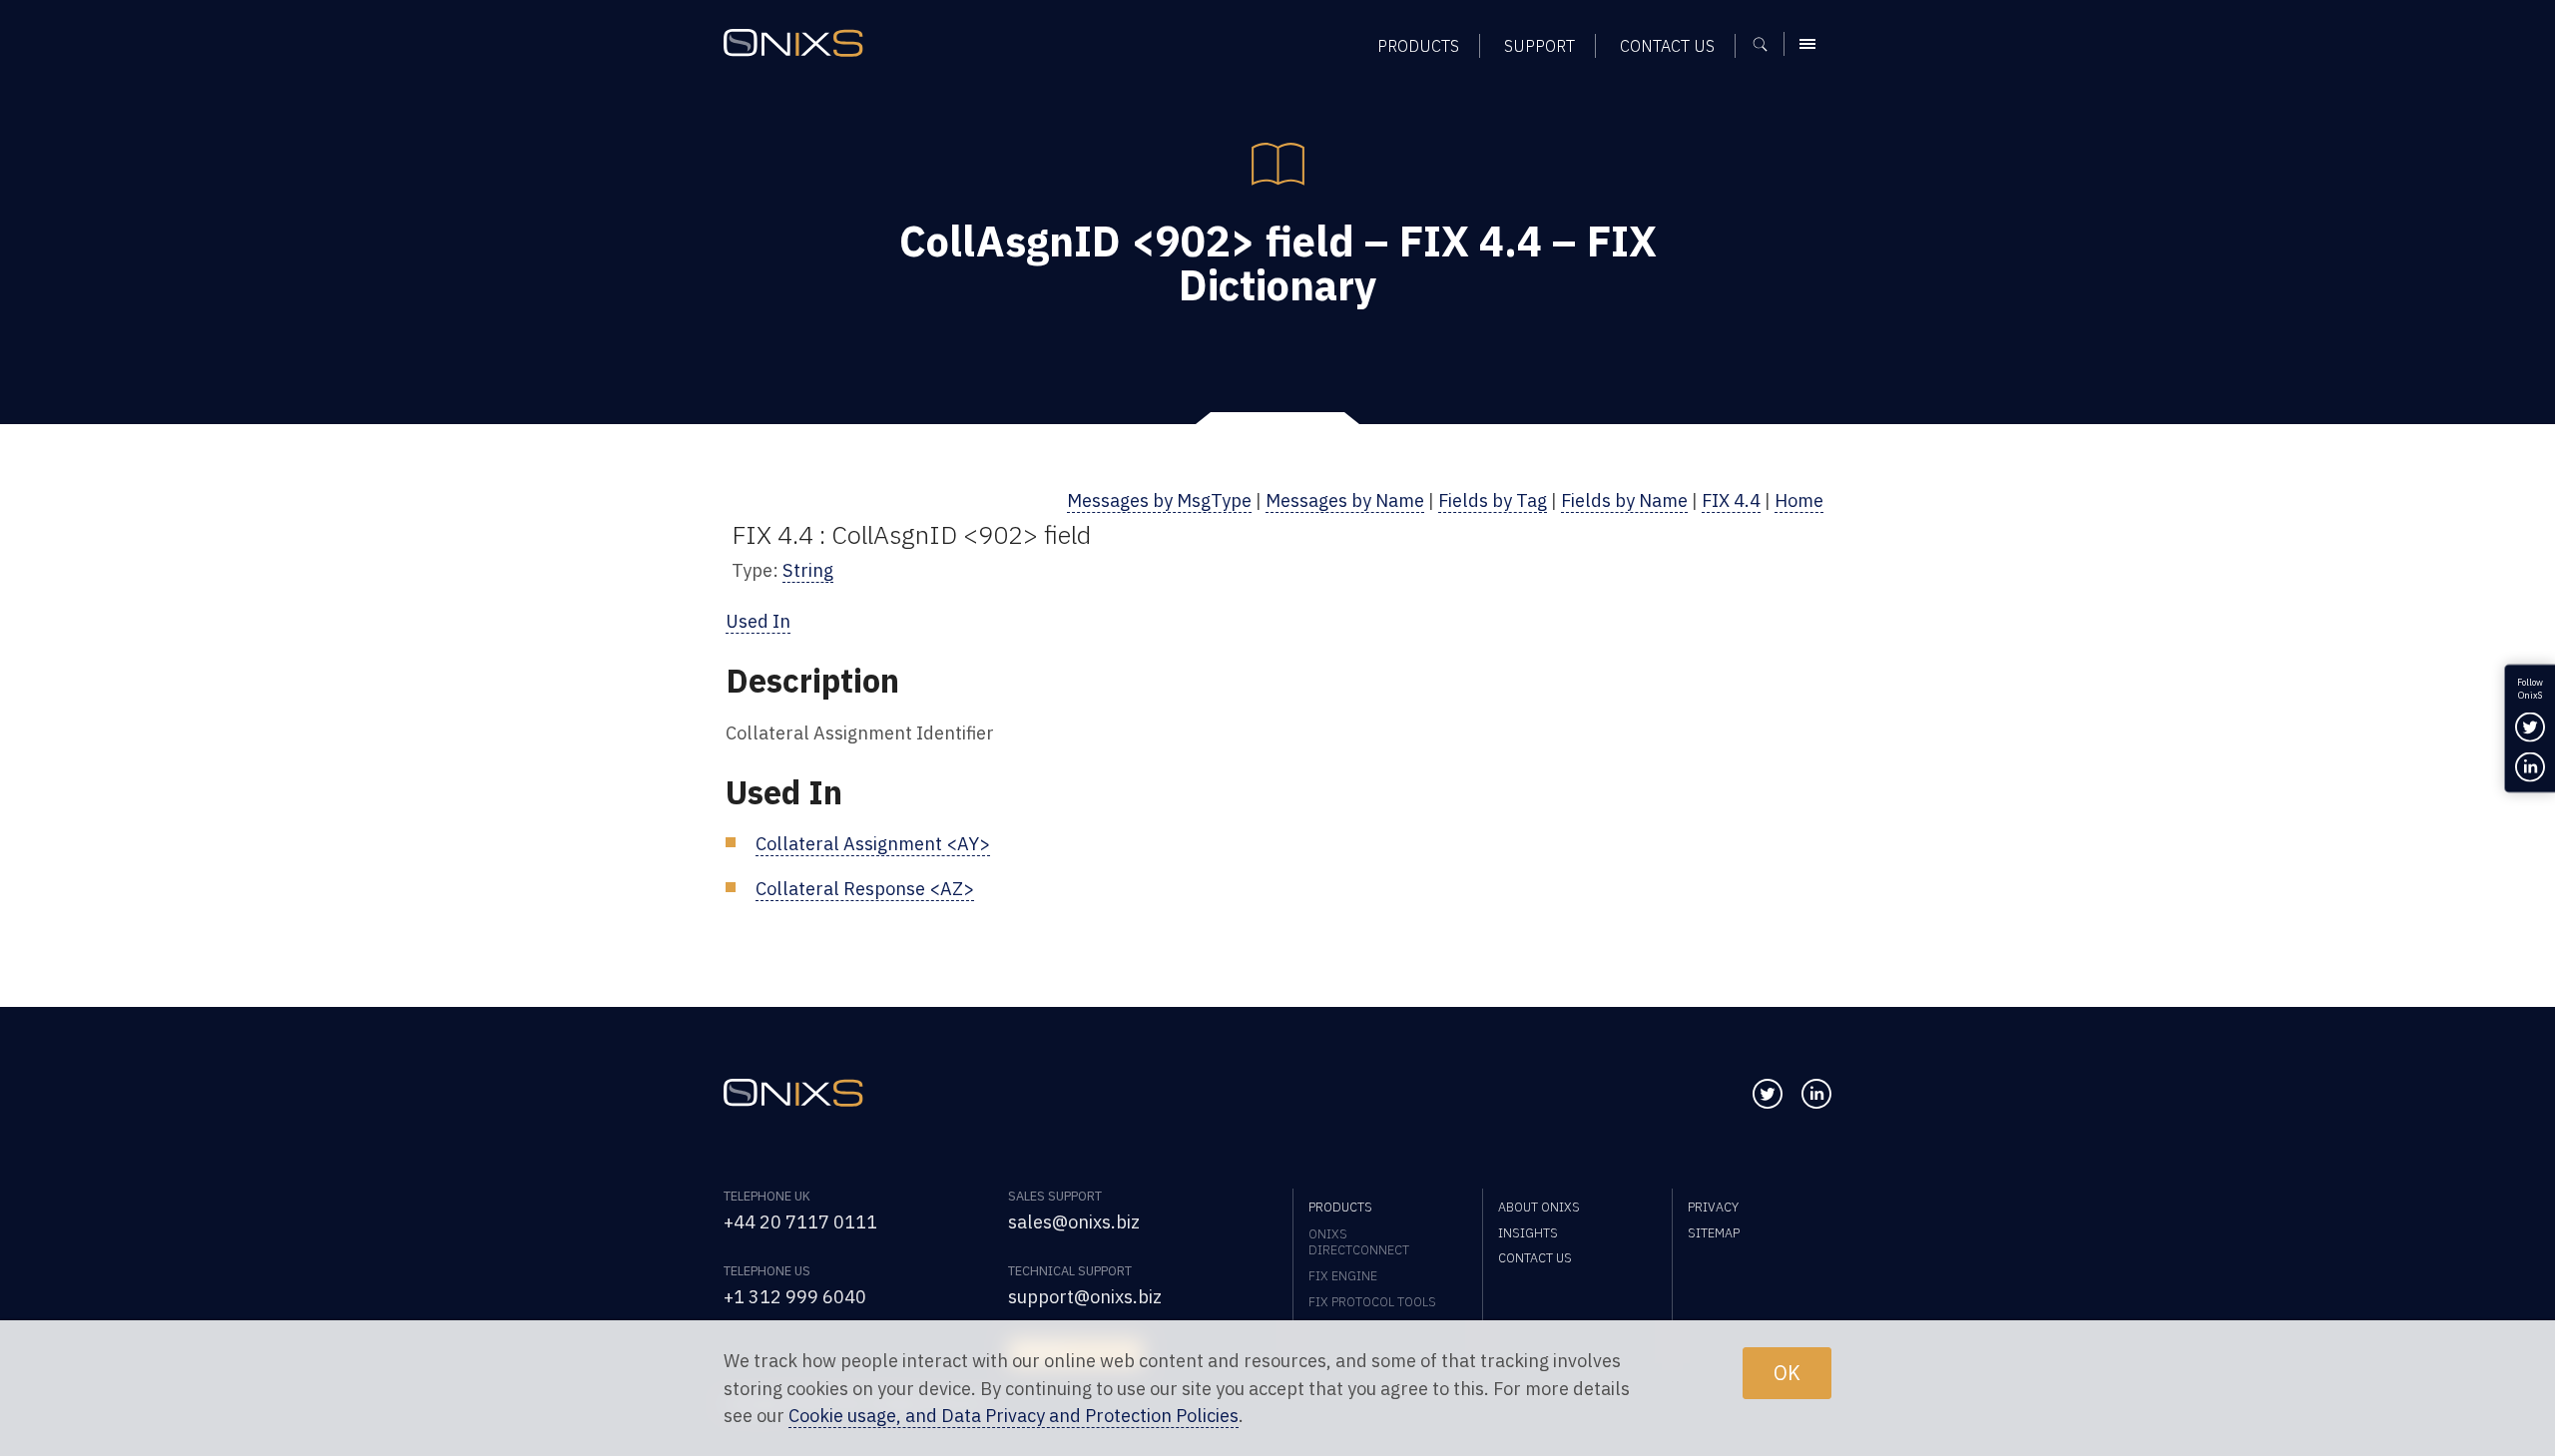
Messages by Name (1345, 500)
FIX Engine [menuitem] (1343, 1275)
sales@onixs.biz (1074, 1221)
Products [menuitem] (1418, 45)
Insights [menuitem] (1528, 1232)
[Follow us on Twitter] (1768, 1094)
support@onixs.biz (1085, 1296)
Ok (1787, 1373)
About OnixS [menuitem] (1539, 1207)
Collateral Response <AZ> (865, 888)
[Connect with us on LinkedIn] (1816, 1094)
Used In (758, 621)
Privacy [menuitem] (1713, 1207)
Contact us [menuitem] (1667, 45)
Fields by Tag (1493, 500)
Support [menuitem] (1539, 45)
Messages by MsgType (1159, 500)
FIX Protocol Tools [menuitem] (1372, 1301)
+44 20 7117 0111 (800, 1221)
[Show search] (1767, 44)
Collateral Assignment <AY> (873, 843)
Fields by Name (1624, 500)
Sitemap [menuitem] (1714, 1232)
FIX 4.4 (1731, 500)
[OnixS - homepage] (793, 43)
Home (1799, 500)
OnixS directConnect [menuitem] (1359, 1241)
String (808, 570)
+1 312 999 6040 (795, 1296)
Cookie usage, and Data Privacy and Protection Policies (1014, 1415)
